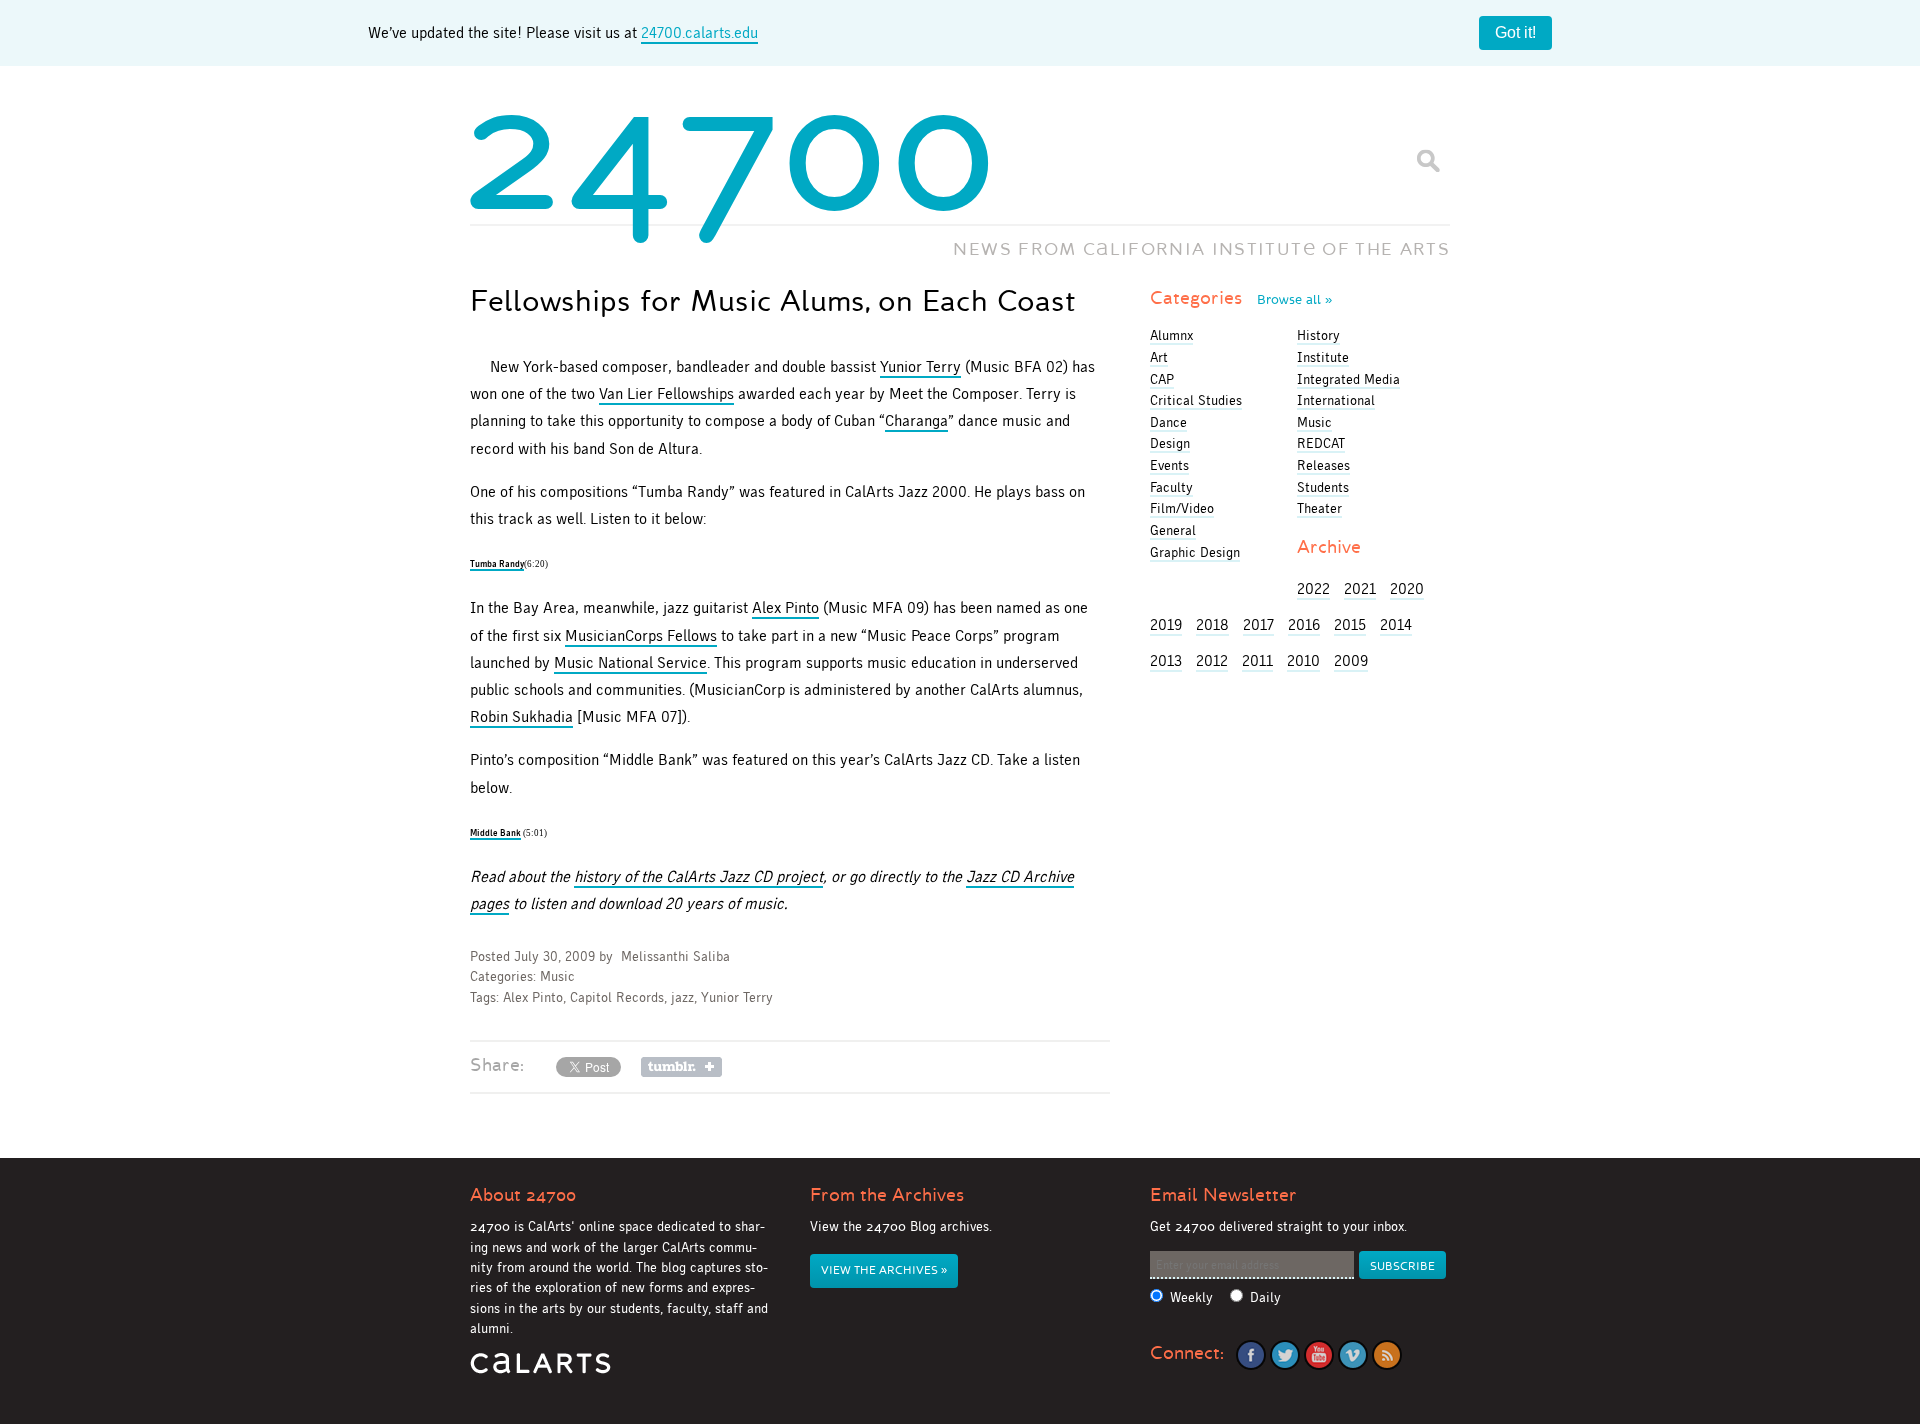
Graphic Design (1195, 552)
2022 (1313, 588)
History (1318, 335)
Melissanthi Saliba (675, 956)
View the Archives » (884, 1270)
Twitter (1285, 1355)
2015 (1350, 624)
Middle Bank (495, 833)
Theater (1319, 508)
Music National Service (630, 662)
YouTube (1319, 1355)
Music (557, 976)
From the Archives (887, 1195)
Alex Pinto (785, 607)
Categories (1241, 298)
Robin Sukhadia (521, 716)
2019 (1166, 624)
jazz (682, 997)
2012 (1212, 660)
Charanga (916, 420)
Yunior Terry (920, 366)
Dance (1168, 422)
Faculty (1171, 487)
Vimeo (1353, 1355)
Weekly (1191, 1297)
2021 (1360, 588)
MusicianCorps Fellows (641, 635)
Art (1159, 357)
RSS (1387, 1355)
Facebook (1251, 1355)
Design (1170, 443)
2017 (1258, 624)
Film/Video (1182, 508)
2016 (1304, 624)
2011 (1257, 660)
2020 (1407, 588)
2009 (1351, 660)
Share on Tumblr (681, 1067)
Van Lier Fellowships (666, 393)
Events (1169, 465)
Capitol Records (617, 997)
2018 (1212, 624)
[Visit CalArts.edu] (540, 1370)
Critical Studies (1196, 400)
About (523, 1195)
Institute (1323, 357)
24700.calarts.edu (699, 32)
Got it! (1515, 32)
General (1173, 530)
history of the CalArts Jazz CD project (698, 876)
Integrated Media (1348, 379)
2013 (1166, 660)
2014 (1396, 624)
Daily (1265, 1297)
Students (1323, 487)
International (1336, 400)
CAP (1162, 379)
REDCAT (1321, 443)
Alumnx (1171, 335)
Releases (1323, 465)
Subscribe (1402, 1266)
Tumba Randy (497, 564)
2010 (1303, 660)
